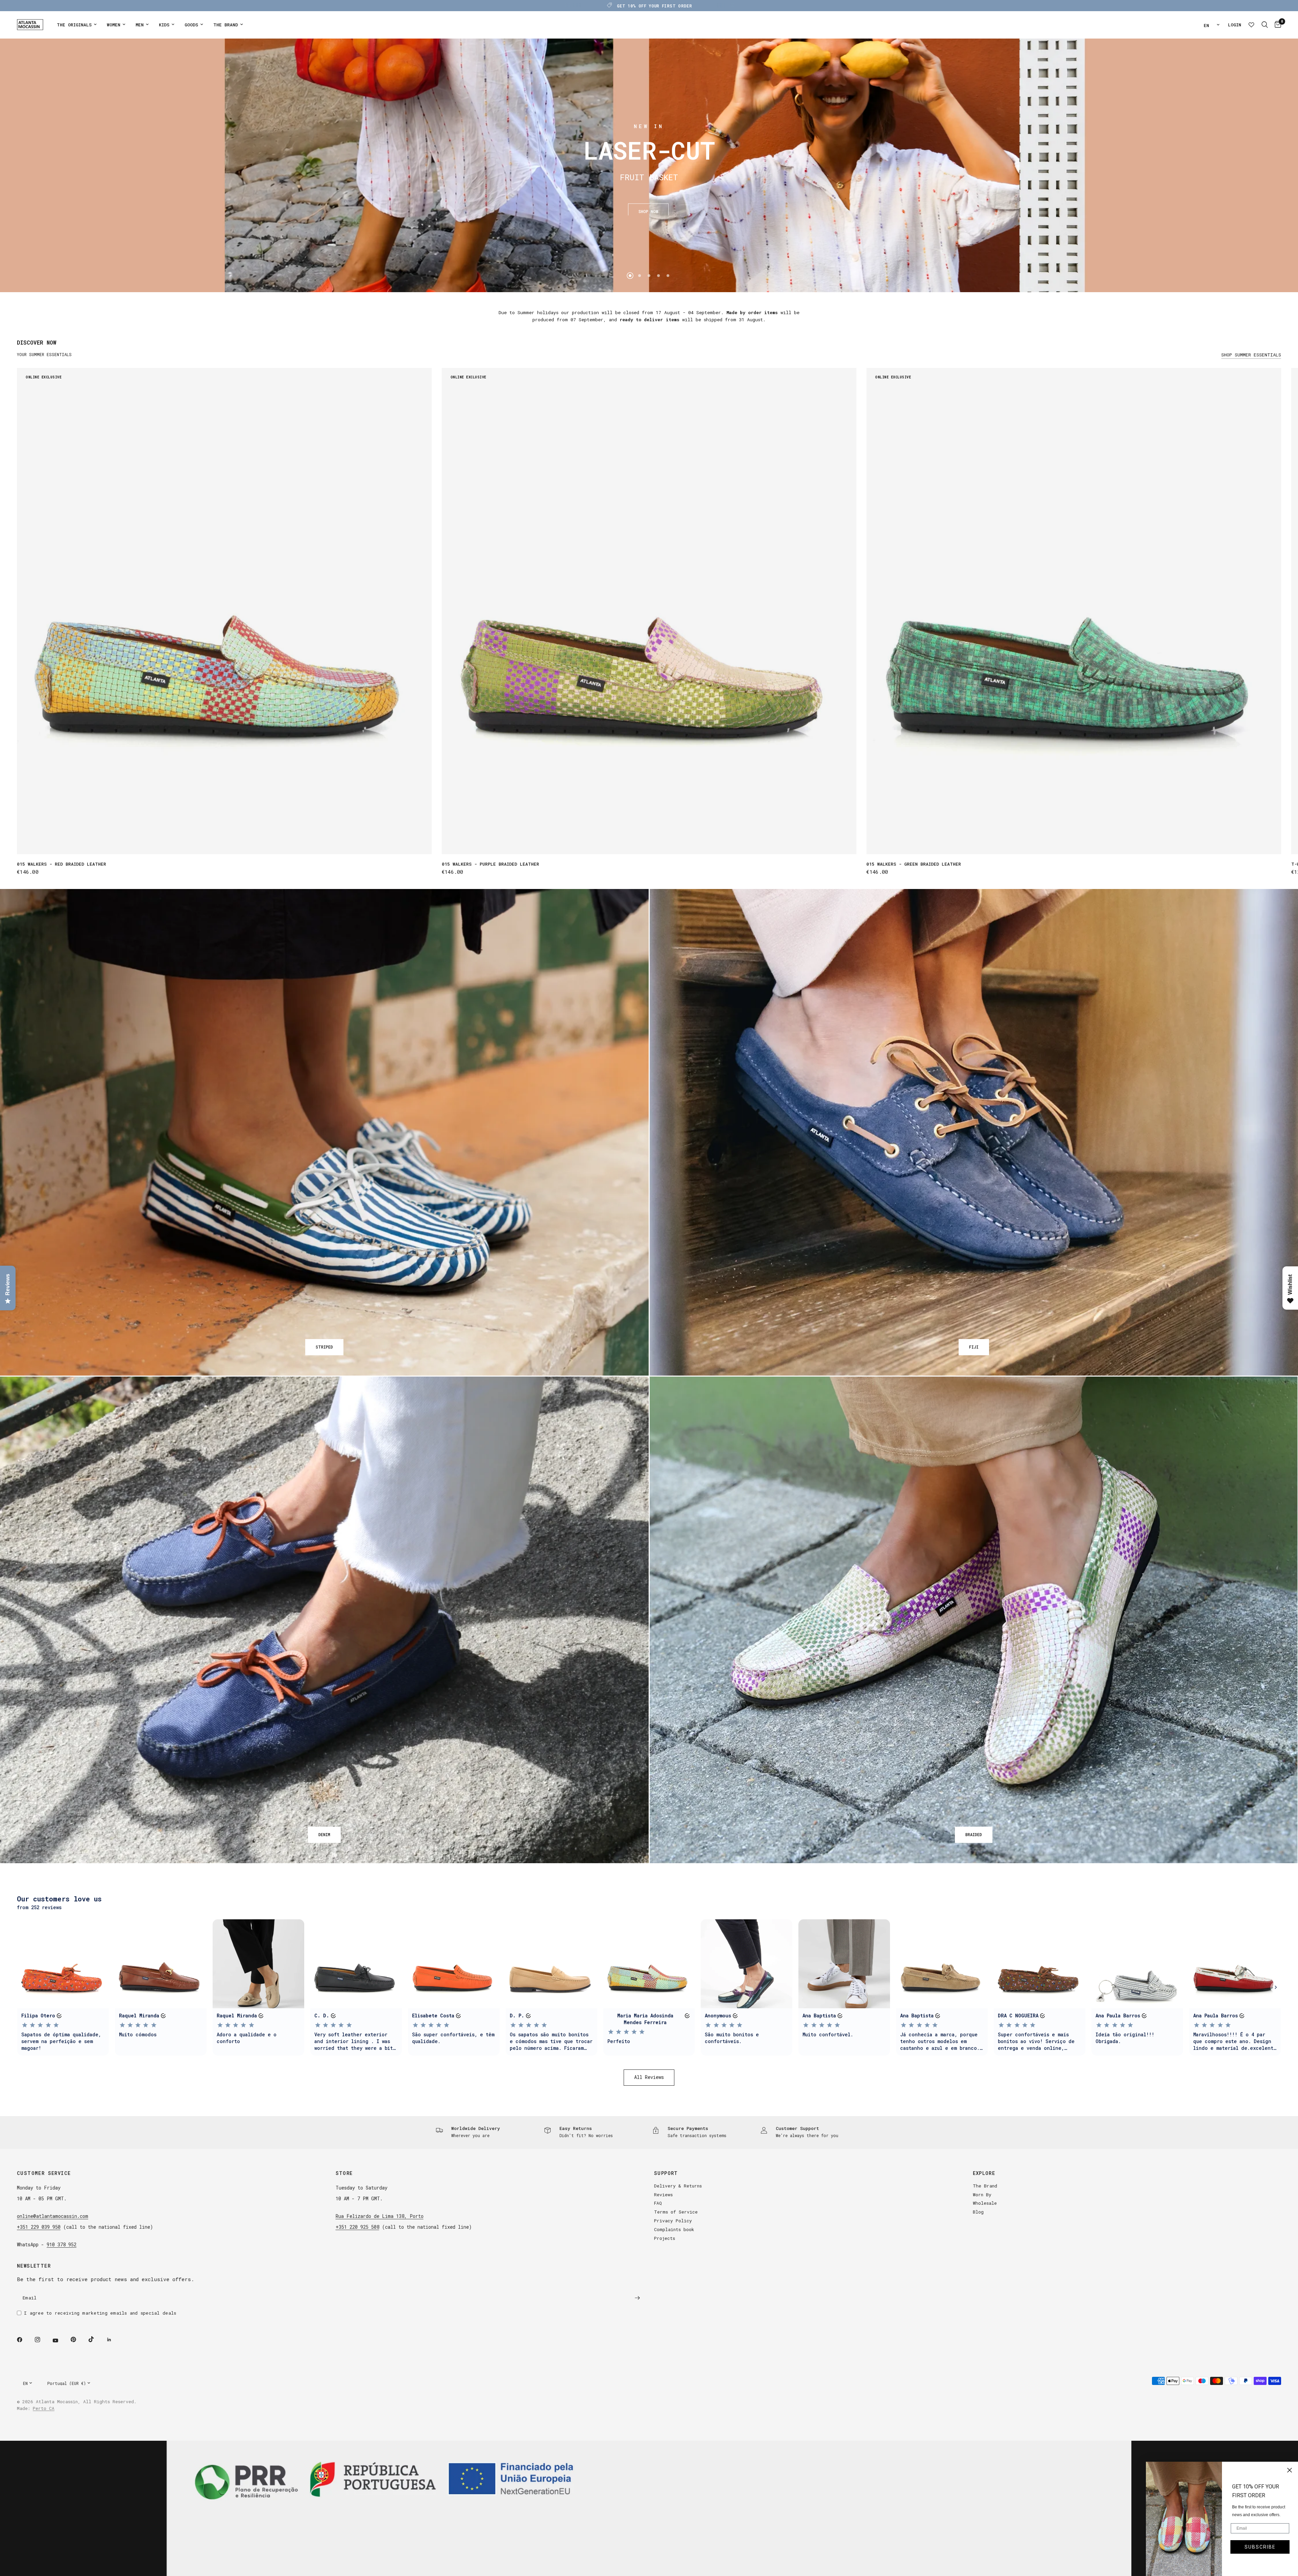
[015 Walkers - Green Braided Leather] (1074, 611)
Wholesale (985, 2203)
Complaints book (674, 2229)
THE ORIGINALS (74, 25)
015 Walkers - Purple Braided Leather (490, 864)
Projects (665, 2238)
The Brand (985, 2186)
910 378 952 (62, 2244)
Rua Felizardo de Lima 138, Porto (380, 2216)
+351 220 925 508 (357, 2227)
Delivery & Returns (678, 2186)
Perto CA (44, 2408)
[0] (1276, 25)
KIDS (164, 25)
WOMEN (114, 25)
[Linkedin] (114, 2340)
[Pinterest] (78, 2340)
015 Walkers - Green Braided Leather (914, 864)
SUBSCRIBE (1260, 2547)
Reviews (663, 2195)
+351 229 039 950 (39, 2227)
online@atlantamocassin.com (53, 2216)
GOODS (191, 25)
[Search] (1265, 25)
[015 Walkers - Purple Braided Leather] (649, 611)
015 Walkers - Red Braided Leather (62, 864)
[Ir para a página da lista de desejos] (1251, 25)
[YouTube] (60, 2341)
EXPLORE (984, 2173)
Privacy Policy (673, 2221)
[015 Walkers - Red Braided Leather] (224, 611)
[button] (648, 207)
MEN (140, 25)
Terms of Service (676, 2212)
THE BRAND (226, 25)
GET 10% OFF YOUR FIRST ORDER (654, 6)
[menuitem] (77, 25)
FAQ (658, 2203)
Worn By (982, 2195)
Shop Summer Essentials (1251, 355)
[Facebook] (24, 2340)
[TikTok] (96, 2339)
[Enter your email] (637, 2298)
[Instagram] (42, 2340)
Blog (978, 2212)
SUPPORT (666, 2173)
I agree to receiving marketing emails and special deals (100, 2313)
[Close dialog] (1290, 2470)
